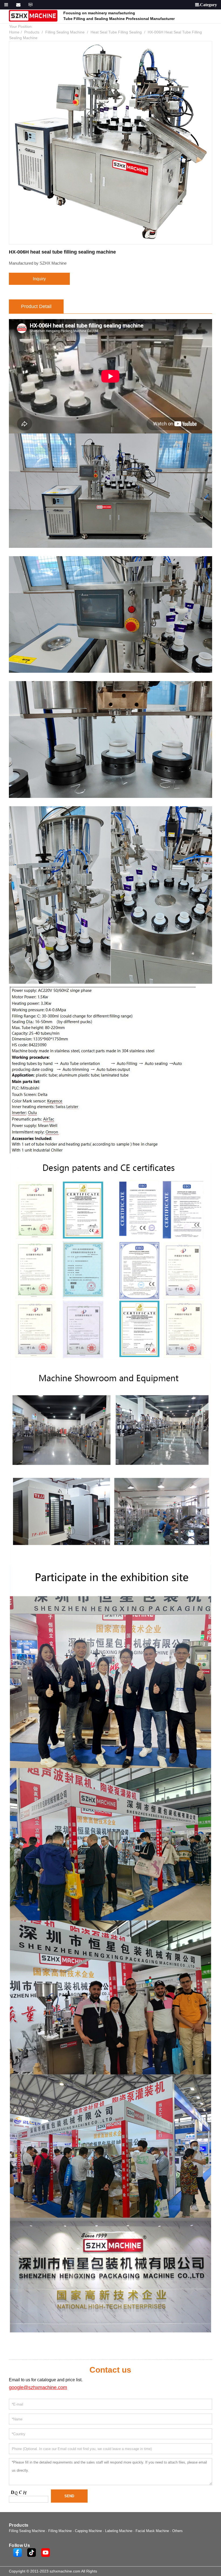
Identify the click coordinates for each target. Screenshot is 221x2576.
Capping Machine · (90, 2531)
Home (14, 32)
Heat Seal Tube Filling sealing (116, 32)
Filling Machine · (62, 2531)
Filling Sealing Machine (65, 32)
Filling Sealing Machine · (29, 2531)
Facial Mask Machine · (154, 2531)
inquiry (39, 279)
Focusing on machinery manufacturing (99, 13)
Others (177, 2531)
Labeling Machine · (120, 2531)
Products (32, 32)
